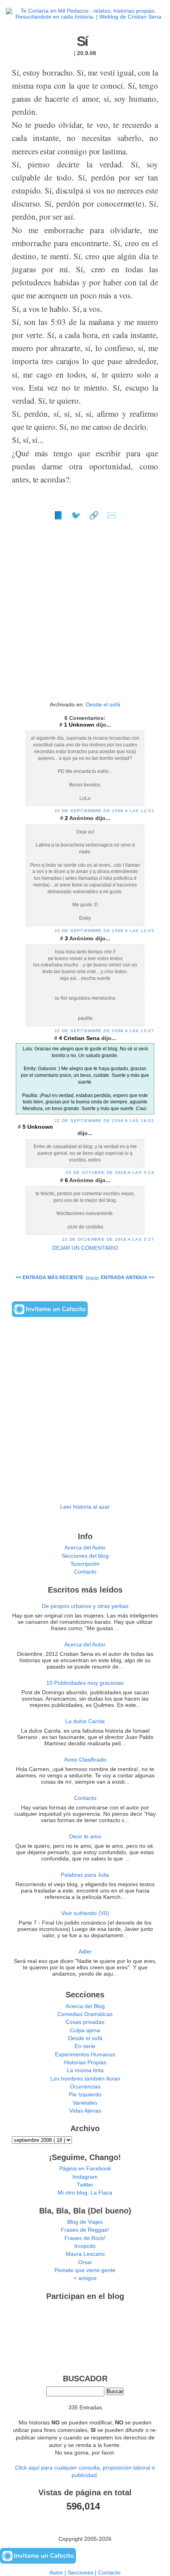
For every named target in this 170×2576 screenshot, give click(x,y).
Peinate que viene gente (85, 2270)
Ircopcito (85, 2246)
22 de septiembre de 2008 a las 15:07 (104, 1031)
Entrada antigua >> (127, 1278)
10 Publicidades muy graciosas (85, 1683)
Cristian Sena (82, 1038)
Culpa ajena (85, 2030)
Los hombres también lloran (85, 2079)
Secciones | (83, 2573)
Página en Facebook (85, 2169)
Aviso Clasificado (85, 1760)
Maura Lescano (85, 2254)
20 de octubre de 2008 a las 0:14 (110, 1172)
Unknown (82, 725)
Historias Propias (85, 2063)
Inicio (92, 1278)
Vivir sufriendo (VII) (85, 1913)
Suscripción (85, 1564)
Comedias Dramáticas (85, 2014)
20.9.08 (87, 53)
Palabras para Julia (85, 1875)
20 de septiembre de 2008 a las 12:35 (104, 931)
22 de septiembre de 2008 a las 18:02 (104, 1121)
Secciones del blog (85, 1556)
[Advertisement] (85, 614)
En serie (85, 2046)
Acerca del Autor (85, 1548)
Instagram (85, 2177)
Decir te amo (85, 1837)
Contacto (85, 1572)
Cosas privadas (85, 2022)
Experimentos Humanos (85, 2055)
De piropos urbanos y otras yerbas (85, 1606)
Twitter (85, 2185)
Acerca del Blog (85, 2006)
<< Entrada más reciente (50, 1278)
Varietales (85, 2103)
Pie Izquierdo (85, 2095)
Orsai (85, 2262)
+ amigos (85, 2278)
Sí (82, 41)
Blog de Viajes (85, 2222)
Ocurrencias (85, 2087)
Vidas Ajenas (85, 2111)
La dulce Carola (85, 1721)
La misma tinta (85, 2070)
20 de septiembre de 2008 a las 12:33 (104, 811)
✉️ (112, 515)
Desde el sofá (103, 705)
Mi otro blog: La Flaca (85, 2193)
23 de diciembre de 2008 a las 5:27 (108, 1239)
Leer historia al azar (85, 1507)
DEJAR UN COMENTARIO (85, 1248)
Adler (85, 1952)
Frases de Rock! (85, 2238)
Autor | (59, 2573)
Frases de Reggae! (85, 2230)
